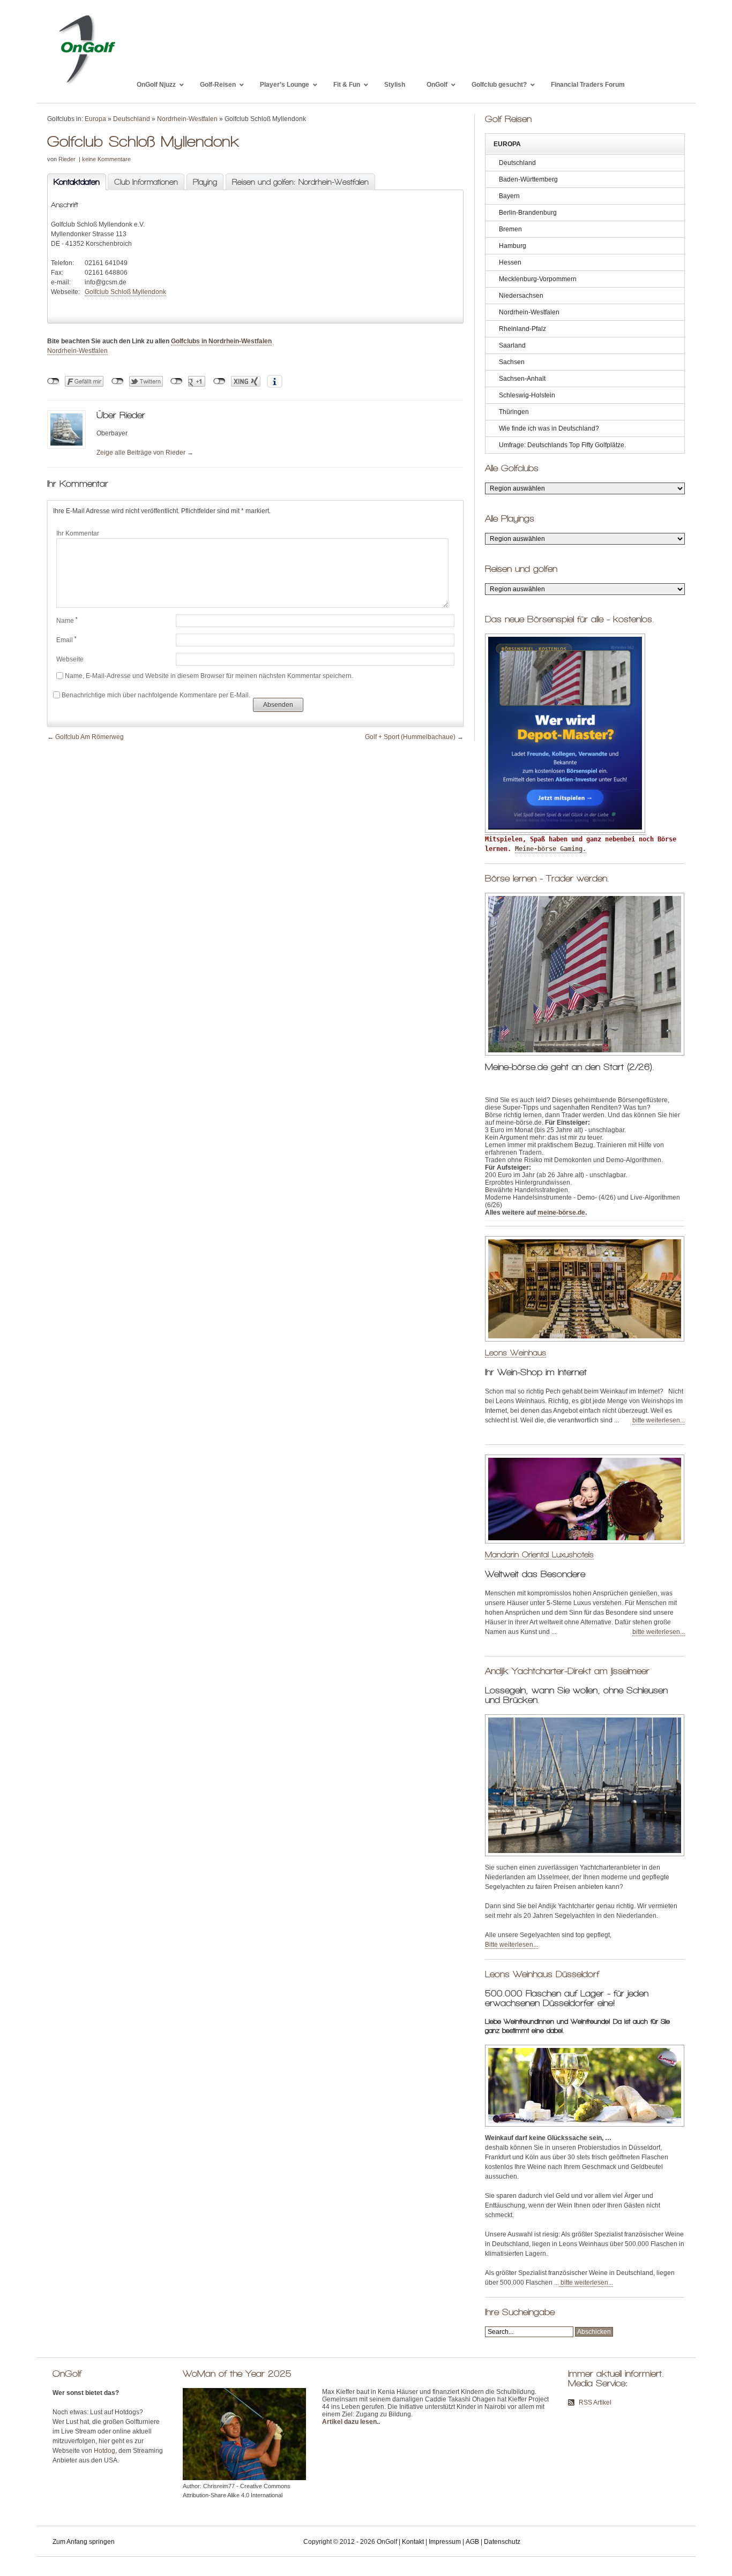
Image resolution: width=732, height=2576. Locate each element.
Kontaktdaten (73, 182)
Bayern (509, 196)
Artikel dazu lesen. (350, 2422)
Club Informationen (146, 182)
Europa (95, 119)
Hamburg (513, 246)
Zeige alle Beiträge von (145, 453)
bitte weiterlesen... (659, 1420)
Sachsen (512, 362)
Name (67, 621)
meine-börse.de (561, 1212)
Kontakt (413, 2542)
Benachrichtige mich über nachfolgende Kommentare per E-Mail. (156, 695)
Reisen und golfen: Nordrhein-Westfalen (300, 182)
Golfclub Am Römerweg (89, 737)
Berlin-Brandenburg (528, 213)
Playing (205, 182)
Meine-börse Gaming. (551, 849)
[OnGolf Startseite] (87, 85)
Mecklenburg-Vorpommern (538, 279)
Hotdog (104, 2451)
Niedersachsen (521, 296)
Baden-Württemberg (528, 179)
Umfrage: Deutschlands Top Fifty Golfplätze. (562, 445)
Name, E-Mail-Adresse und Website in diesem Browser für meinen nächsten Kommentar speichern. (209, 676)
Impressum (445, 2542)
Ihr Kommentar (78, 533)
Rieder (67, 159)
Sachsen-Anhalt (522, 379)
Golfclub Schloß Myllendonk (125, 292)
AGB (472, 2542)
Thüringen (514, 412)
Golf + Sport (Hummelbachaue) (410, 737)
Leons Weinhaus (516, 1353)
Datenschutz (502, 2542)
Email (66, 640)
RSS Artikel (595, 2402)
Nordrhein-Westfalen (187, 119)
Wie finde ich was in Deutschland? (549, 428)
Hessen (510, 262)
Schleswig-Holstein (527, 395)
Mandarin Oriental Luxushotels (539, 1554)
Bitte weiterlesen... (511, 1945)
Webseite (70, 659)
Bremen (510, 229)
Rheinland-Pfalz (522, 329)
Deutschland (132, 119)
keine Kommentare (106, 159)
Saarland (512, 345)
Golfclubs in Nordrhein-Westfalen (221, 341)
